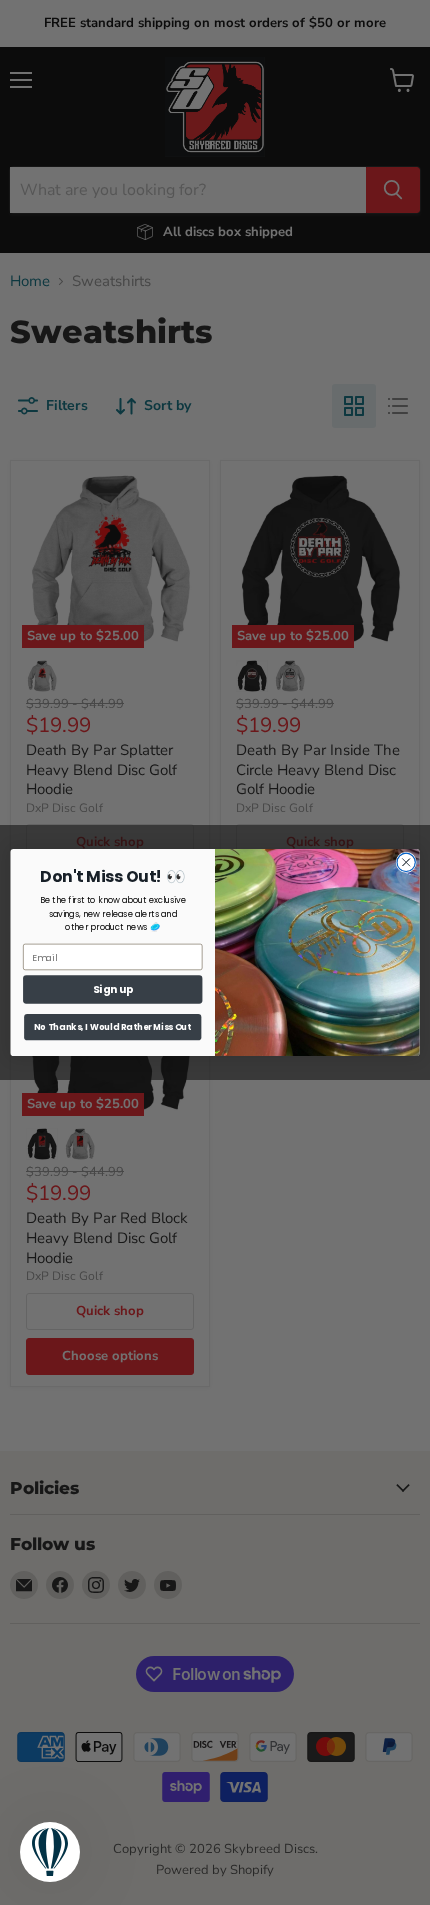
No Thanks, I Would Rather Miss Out (112, 1027)
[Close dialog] (406, 862)
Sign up (113, 989)
